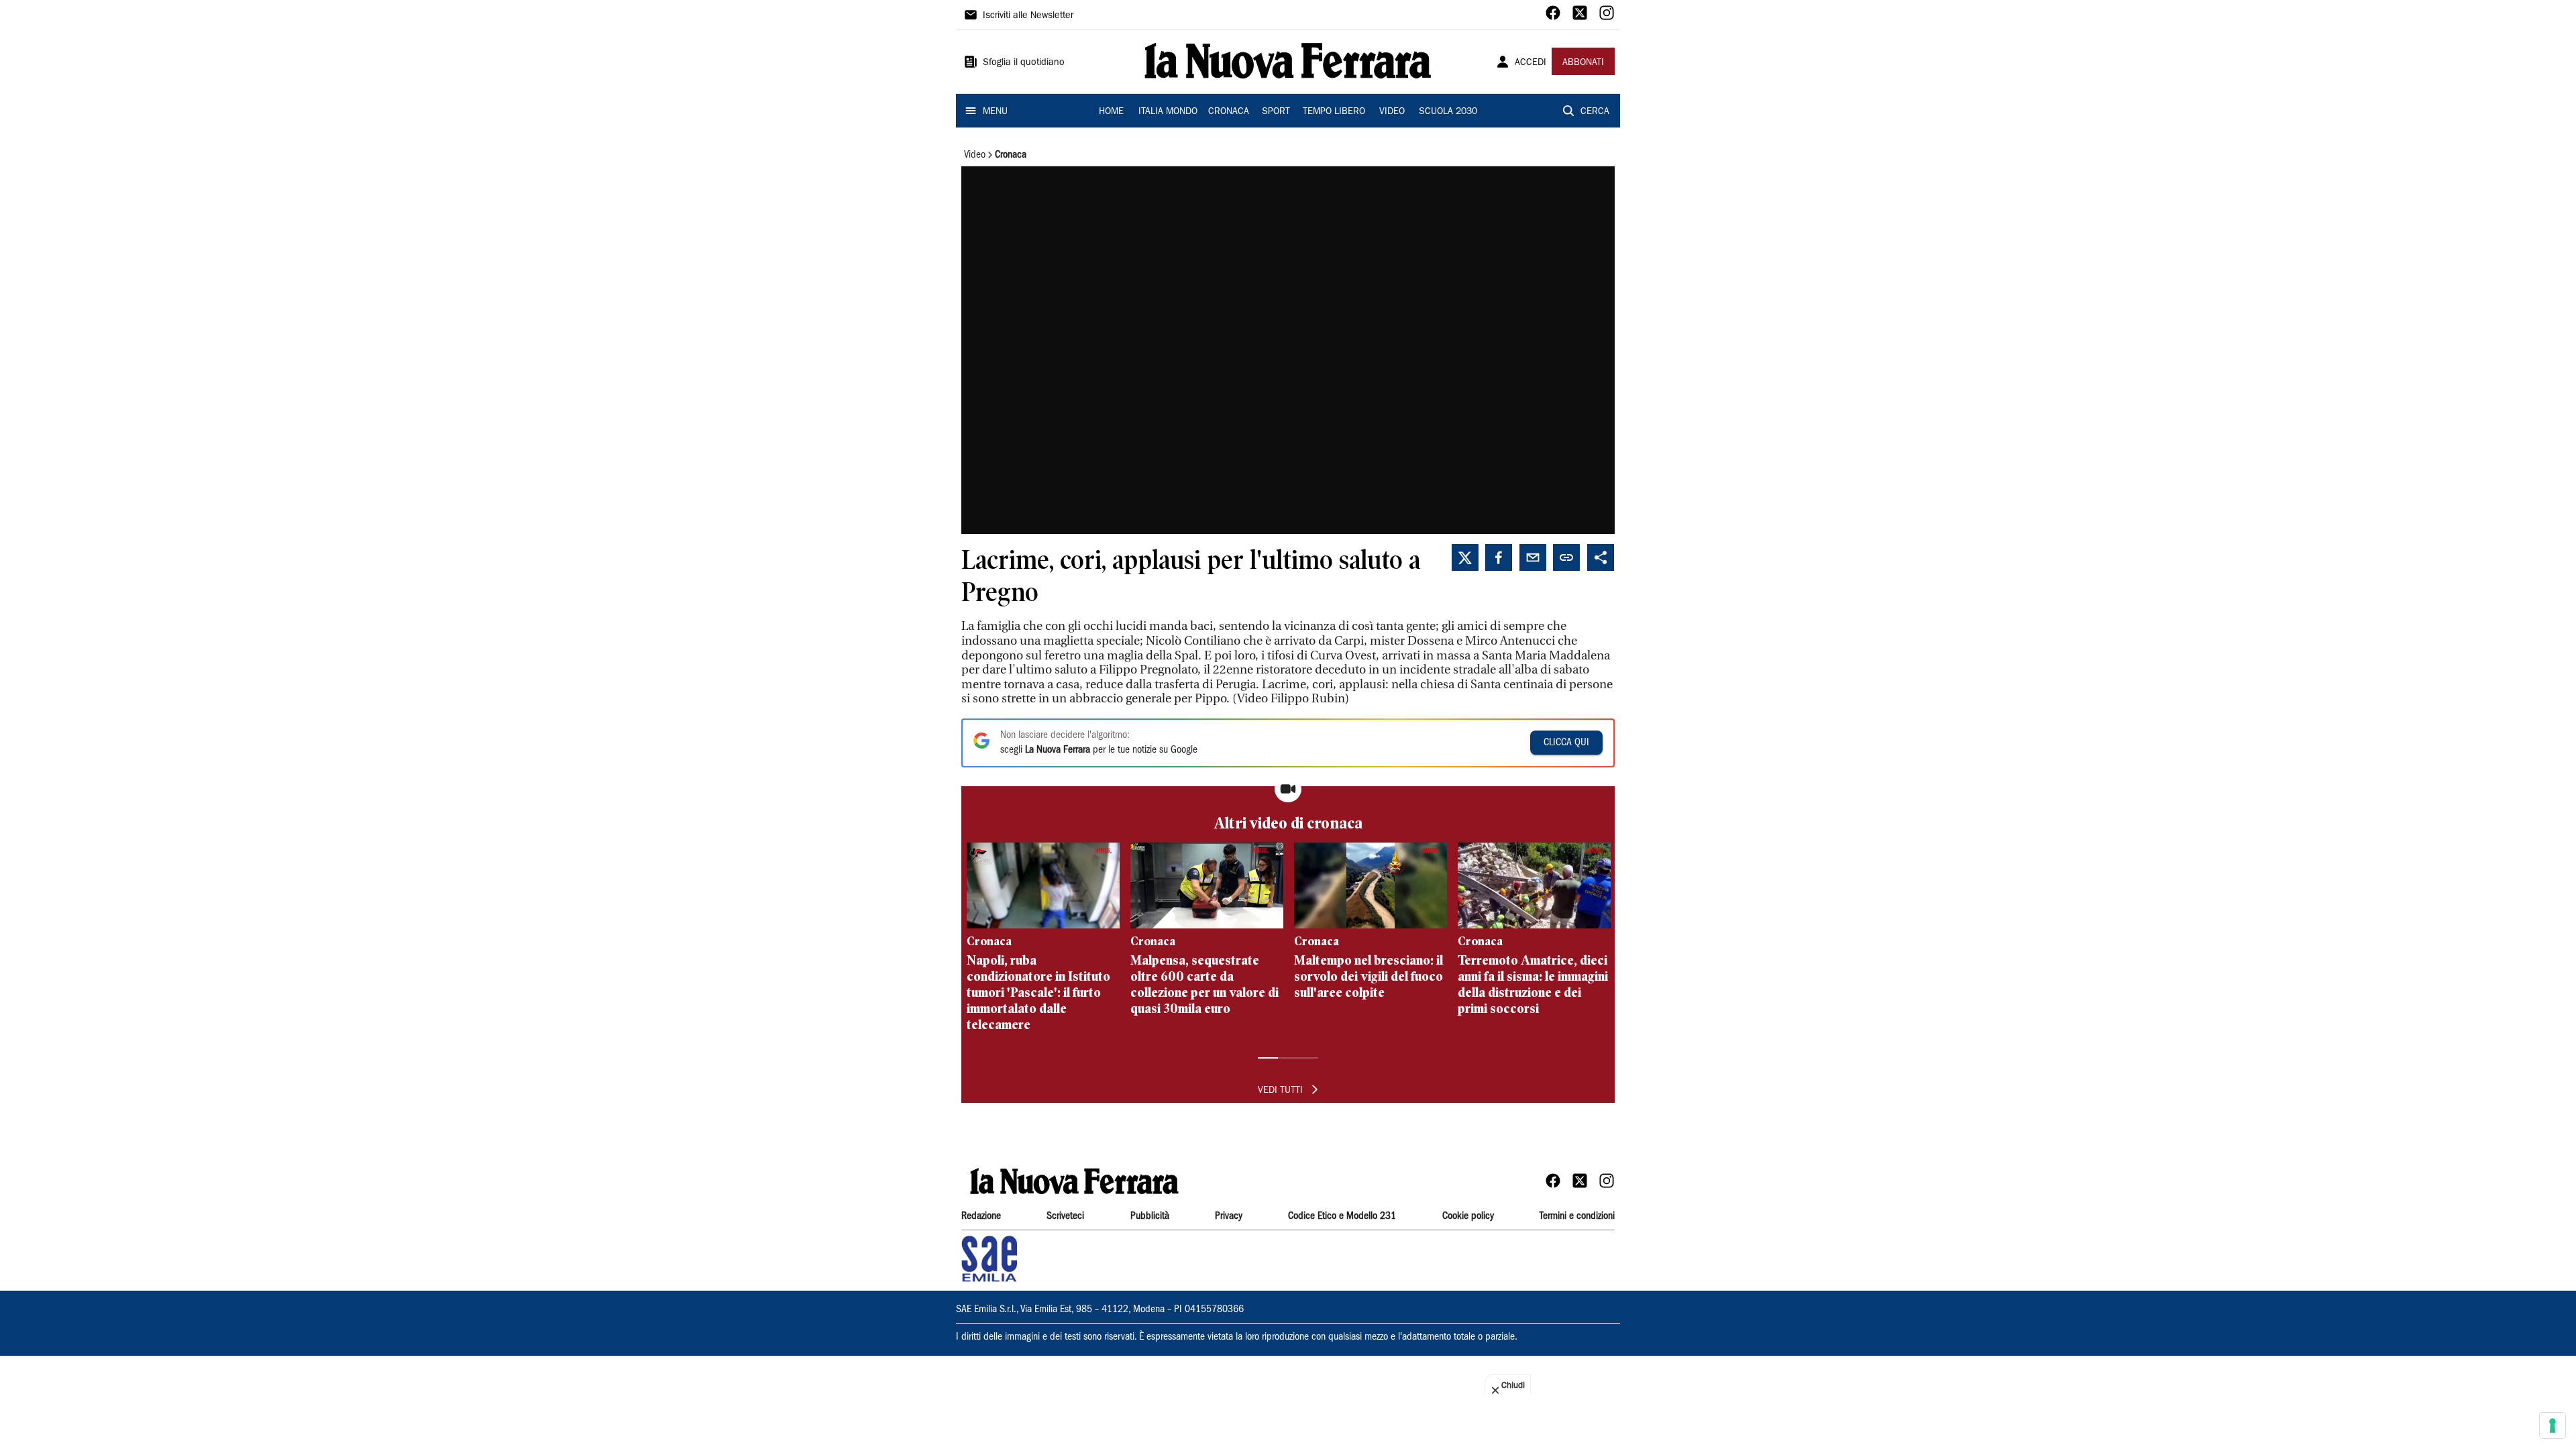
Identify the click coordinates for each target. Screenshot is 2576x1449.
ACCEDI (1531, 63)
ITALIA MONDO (1168, 112)
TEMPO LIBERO (1334, 112)
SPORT (1276, 112)
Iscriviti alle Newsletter (1028, 16)
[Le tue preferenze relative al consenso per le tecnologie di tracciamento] (2553, 1426)
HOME (1111, 112)
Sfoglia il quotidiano (1024, 63)
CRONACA (1229, 112)
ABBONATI (1583, 63)
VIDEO (1392, 112)
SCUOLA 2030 (1448, 112)
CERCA (1595, 112)
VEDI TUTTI (1280, 1091)
